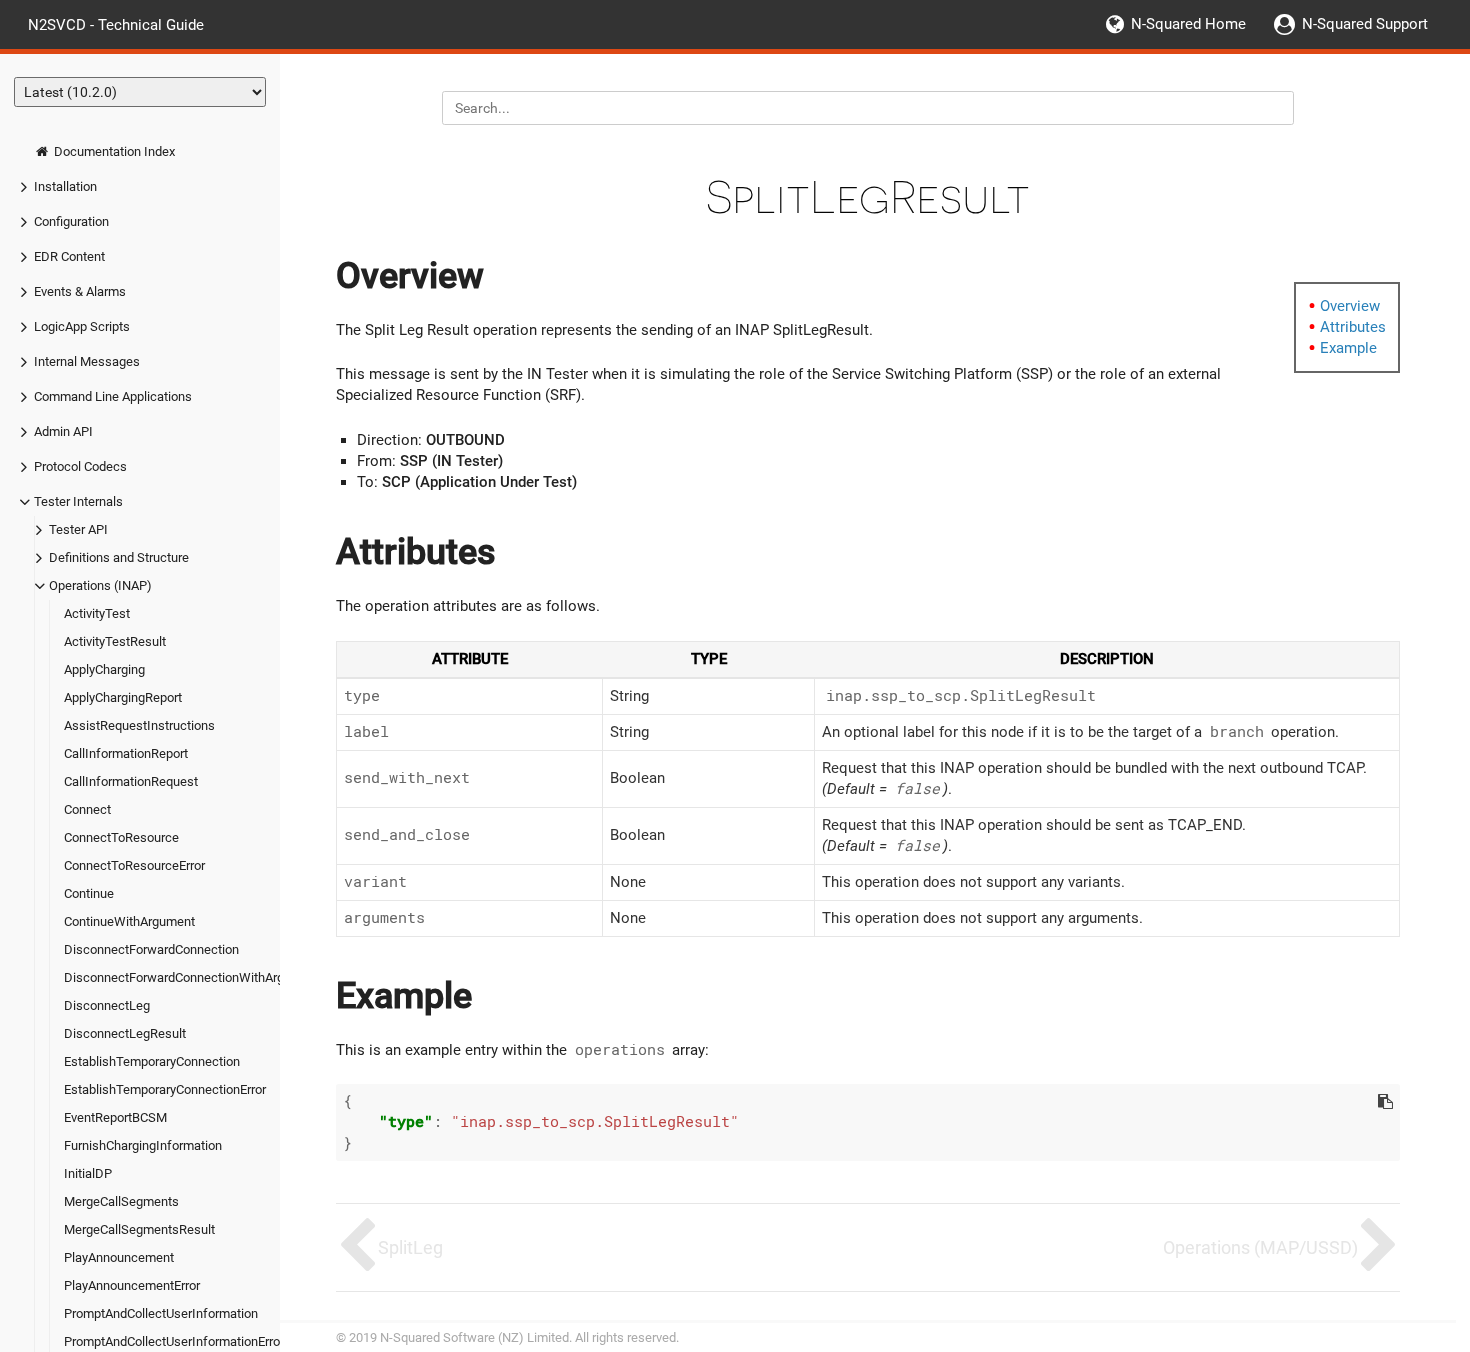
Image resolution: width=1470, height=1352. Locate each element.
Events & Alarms (80, 291)
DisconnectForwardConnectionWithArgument (192, 977)
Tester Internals (78, 501)
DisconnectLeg (107, 1005)
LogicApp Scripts (82, 326)
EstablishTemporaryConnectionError (165, 1089)
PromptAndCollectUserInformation (161, 1313)
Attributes (1353, 327)
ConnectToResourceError (134, 865)
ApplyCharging (104, 669)
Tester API (78, 529)
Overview (1350, 306)
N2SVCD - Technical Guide (116, 24)
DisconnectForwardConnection (151, 949)
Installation (65, 186)
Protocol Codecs (80, 466)
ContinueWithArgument (129, 921)
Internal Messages (87, 361)
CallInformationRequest (131, 781)
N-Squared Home (1188, 24)
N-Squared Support (1365, 24)
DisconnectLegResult (125, 1033)
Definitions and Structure (119, 557)
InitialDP (88, 1173)
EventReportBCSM (115, 1117)
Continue (89, 893)
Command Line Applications (113, 396)
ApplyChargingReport (123, 697)
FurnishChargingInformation (143, 1145)
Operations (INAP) (100, 585)
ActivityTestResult (115, 641)
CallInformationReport (126, 753)
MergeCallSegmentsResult (139, 1229)
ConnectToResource (121, 837)
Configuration (71, 221)
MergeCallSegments (121, 1201)
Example (1348, 348)
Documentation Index (113, 151)
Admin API (63, 431)
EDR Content (69, 256)
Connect (87, 809)
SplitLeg (410, 1247)
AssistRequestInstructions (139, 725)
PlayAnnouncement (119, 1257)
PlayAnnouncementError (132, 1285)
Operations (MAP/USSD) (1260, 1247)
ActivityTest (97, 613)
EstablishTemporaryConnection (152, 1061)
